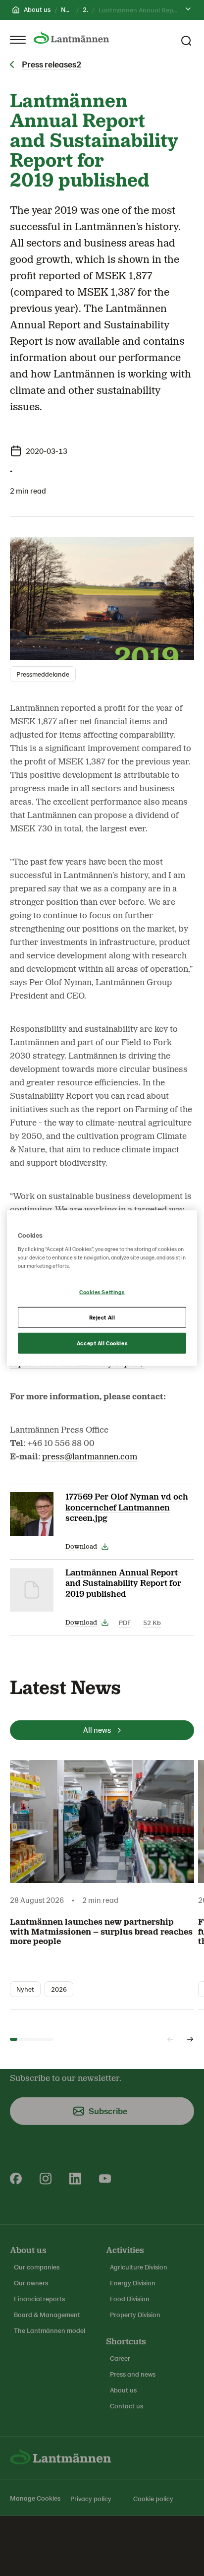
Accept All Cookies (102, 1343)
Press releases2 (51, 64)
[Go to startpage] (71, 37)
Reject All (102, 1317)
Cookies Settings (102, 1292)
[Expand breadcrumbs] (188, 10)
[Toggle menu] (18, 40)
